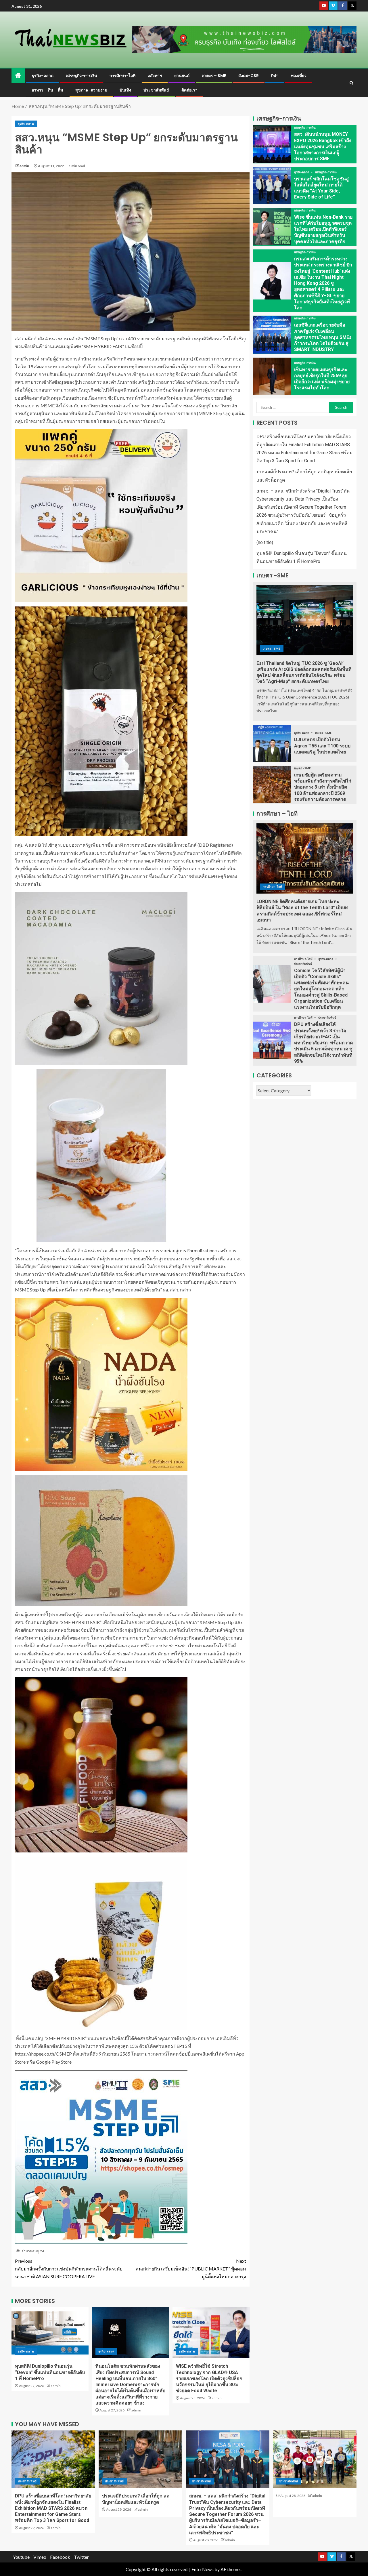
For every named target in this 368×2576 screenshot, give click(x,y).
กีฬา (275, 76)
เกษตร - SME (272, 648)
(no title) (265, 542)
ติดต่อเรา (189, 90)
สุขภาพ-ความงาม (91, 90)
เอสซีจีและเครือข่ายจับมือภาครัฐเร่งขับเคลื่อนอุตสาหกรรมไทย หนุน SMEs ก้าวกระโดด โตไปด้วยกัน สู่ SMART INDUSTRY (323, 337)
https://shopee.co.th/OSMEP (43, 2054)
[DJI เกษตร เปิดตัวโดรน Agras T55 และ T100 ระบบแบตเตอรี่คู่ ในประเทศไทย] (272, 743)
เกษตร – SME (214, 76)
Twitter (81, 2557)
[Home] (18, 76)
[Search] (351, 83)
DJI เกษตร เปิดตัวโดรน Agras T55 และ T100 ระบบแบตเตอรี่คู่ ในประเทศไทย (322, 746)
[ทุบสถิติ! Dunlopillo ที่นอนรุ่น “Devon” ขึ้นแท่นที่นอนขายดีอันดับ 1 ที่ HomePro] (50, 2333)
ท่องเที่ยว (299, 76)
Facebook (60, 2557)
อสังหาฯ (155, 76)
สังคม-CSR (249, 76)
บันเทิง (125, 90)
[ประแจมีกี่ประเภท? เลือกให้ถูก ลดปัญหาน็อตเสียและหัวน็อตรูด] (140, 2459)
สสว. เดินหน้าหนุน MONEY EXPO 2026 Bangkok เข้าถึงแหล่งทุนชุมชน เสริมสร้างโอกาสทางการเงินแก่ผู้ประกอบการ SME (323, 146)
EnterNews (203, 2569)
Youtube (21, 2557)
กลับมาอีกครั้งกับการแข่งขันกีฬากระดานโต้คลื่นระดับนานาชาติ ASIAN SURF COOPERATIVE (69, 2269)
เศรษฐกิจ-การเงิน (82, 76)
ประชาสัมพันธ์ (156, 90)
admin (25, 166)
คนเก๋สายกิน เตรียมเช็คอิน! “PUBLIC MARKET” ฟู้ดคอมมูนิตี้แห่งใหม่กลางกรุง (191, 2269)
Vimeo (40, 2557)
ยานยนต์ (182, 76)
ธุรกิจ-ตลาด (43, 76)
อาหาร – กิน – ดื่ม (47, 90)
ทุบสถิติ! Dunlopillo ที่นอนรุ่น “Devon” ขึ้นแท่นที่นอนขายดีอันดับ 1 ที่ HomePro (50, 2372)
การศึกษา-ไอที (122, 76)
